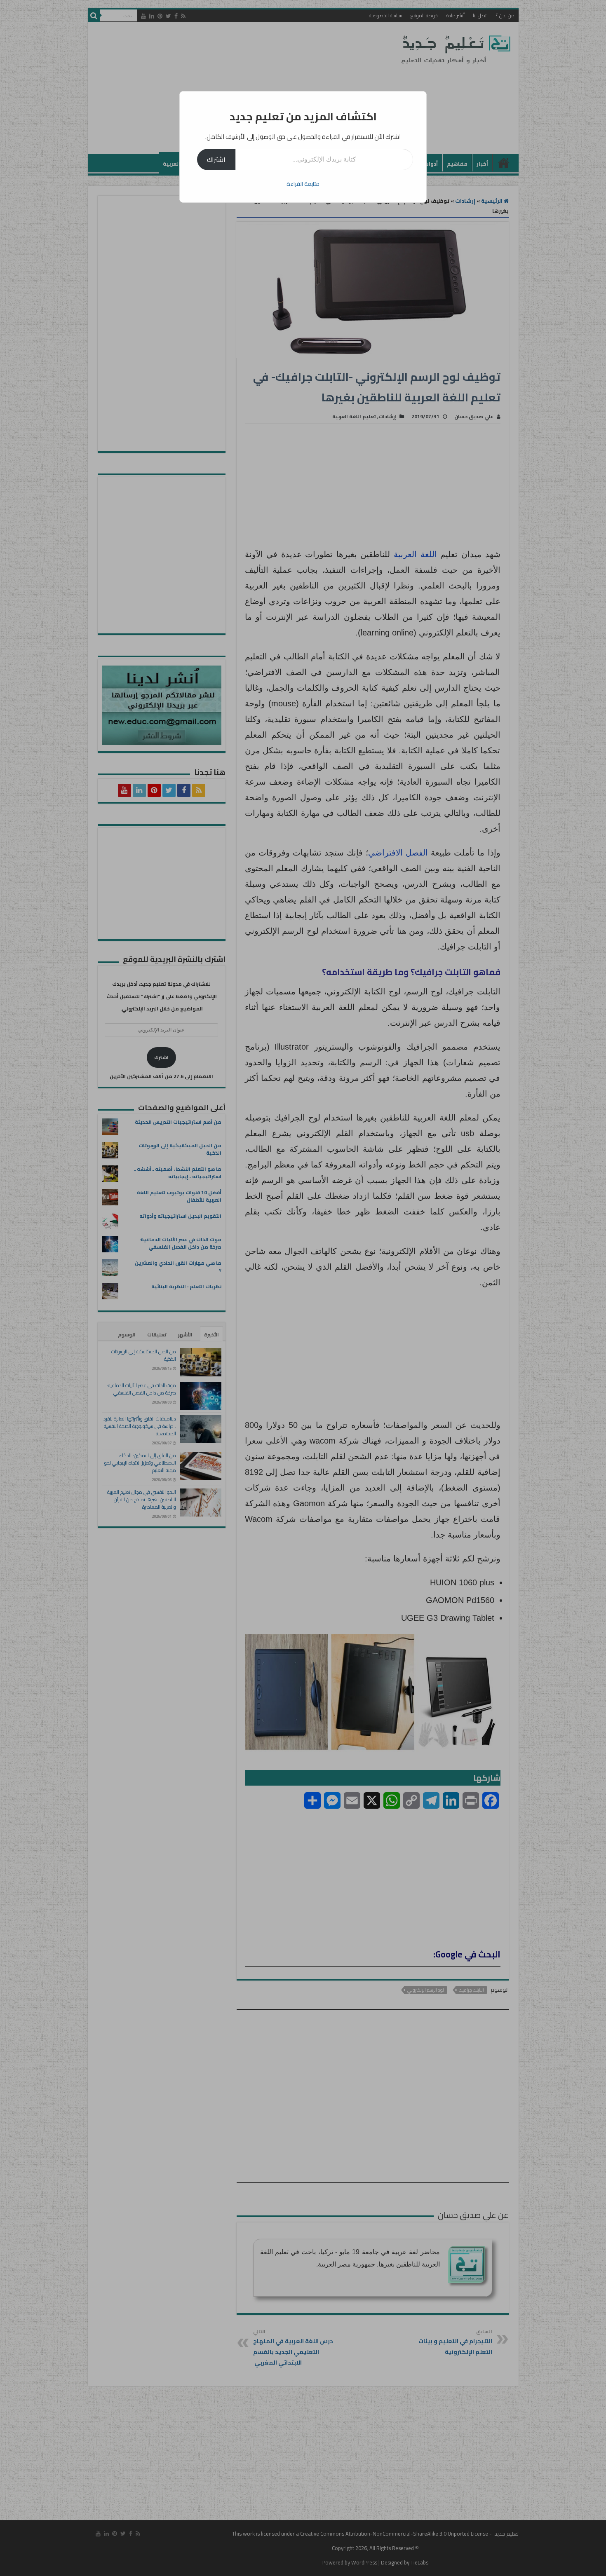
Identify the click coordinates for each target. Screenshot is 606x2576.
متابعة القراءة (303, 184)
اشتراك (216, 159)
